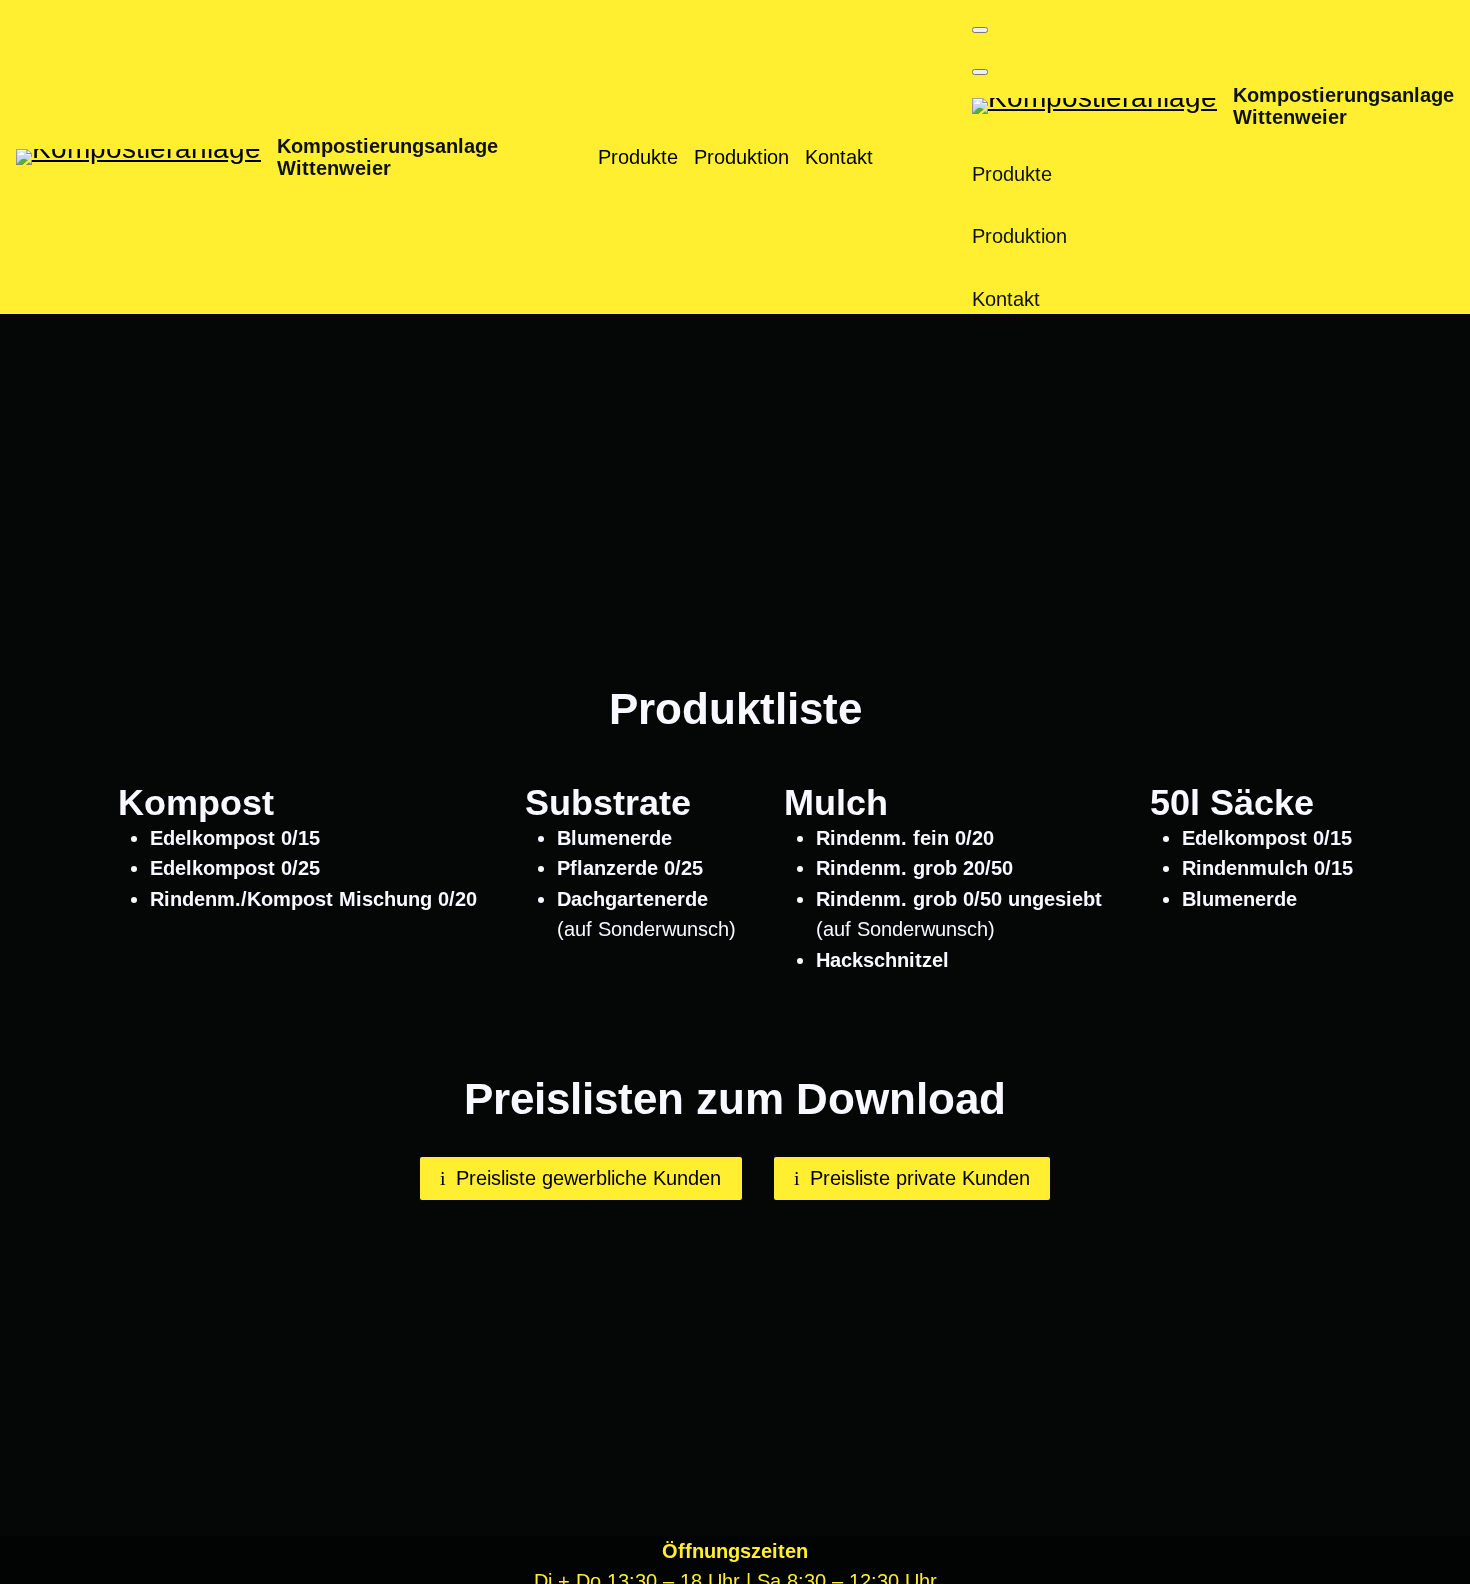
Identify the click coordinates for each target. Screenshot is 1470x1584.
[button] (980, 30)
